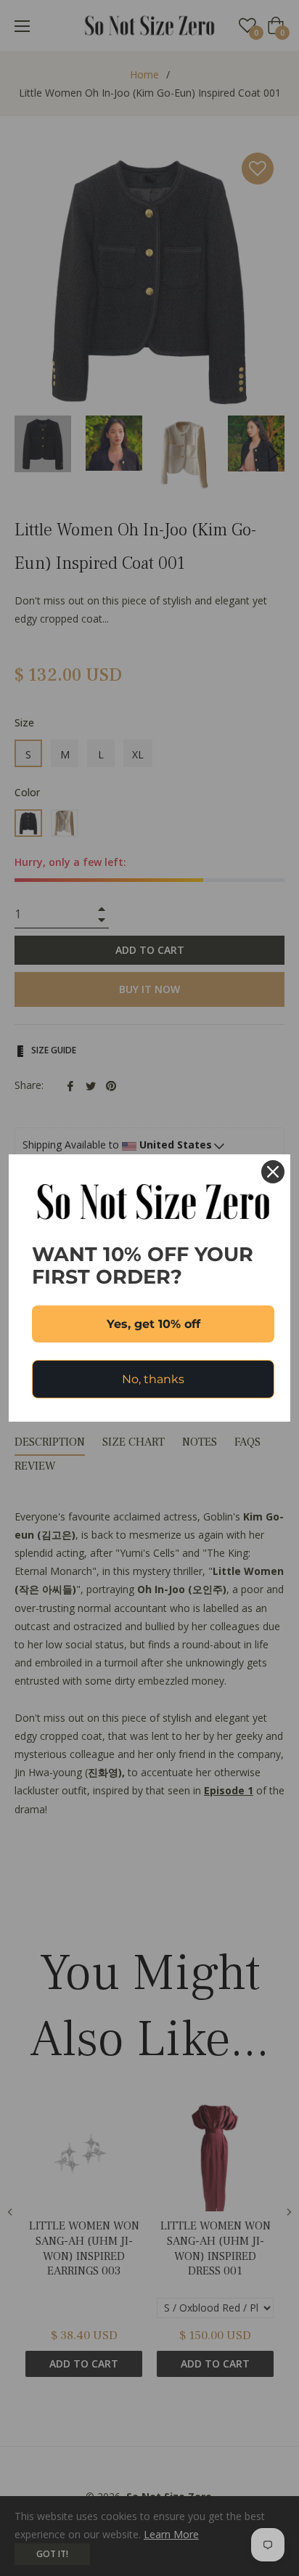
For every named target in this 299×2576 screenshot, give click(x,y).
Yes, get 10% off (153, 1324)
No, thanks (153, 1379)
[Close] (273, 1172)
